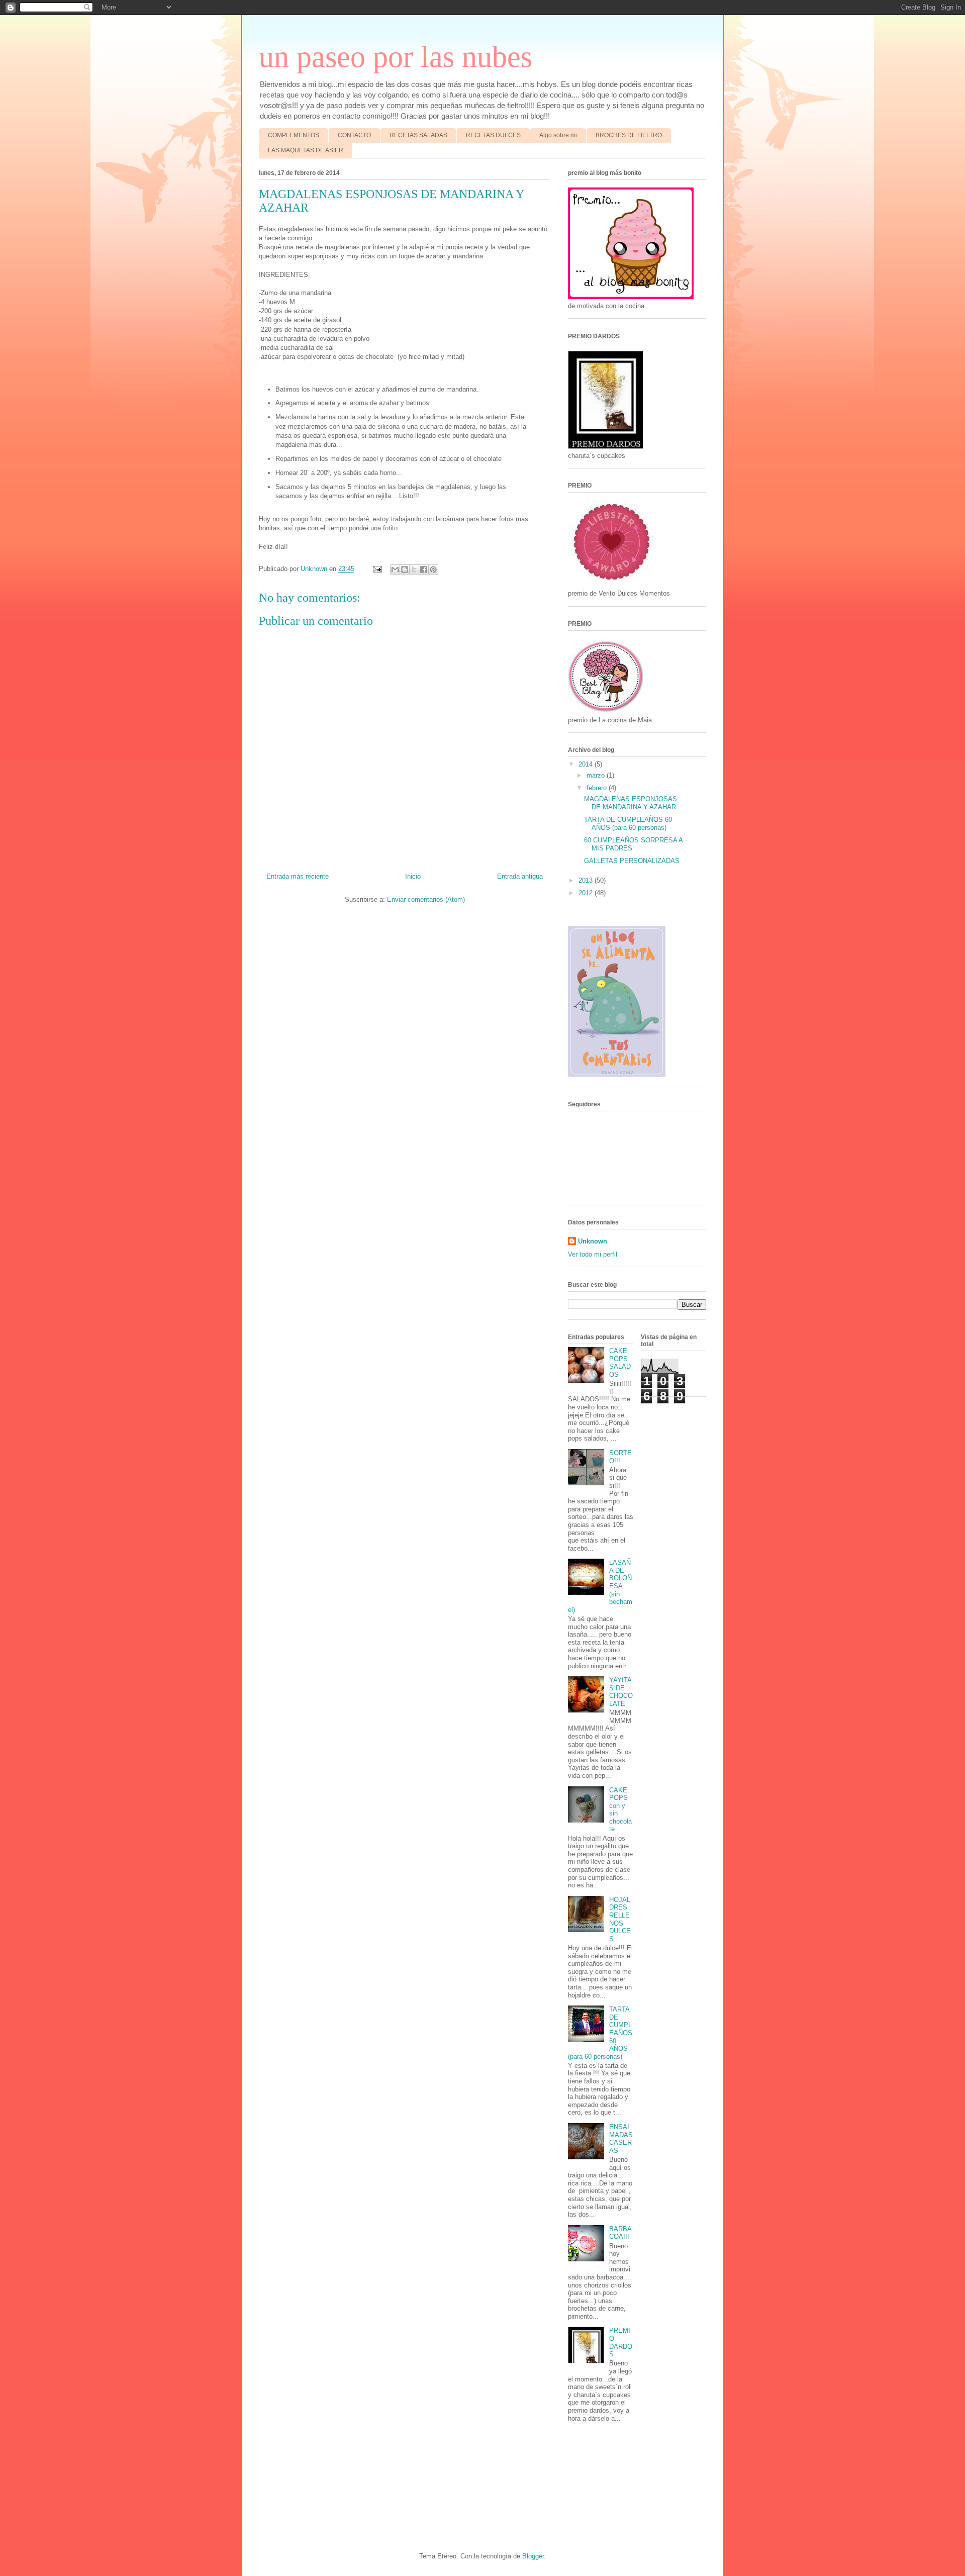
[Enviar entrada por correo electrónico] (377, 569)
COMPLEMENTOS (294, 135)
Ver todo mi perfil (593, 1254)
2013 (587, 880)
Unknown (593, 1241)
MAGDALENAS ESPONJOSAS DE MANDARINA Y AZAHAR (631, 803)
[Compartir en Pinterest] (433, 569)
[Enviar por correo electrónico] (395, 569)
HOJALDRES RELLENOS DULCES (620, 1919)
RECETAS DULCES (493, 135)
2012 (587, 893)
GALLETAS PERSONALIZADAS (632, 861)
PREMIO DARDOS (621, 2342)
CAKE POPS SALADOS (620, 1363)
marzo (597, 775)
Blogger (533, 2556)
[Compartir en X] (414, 569)
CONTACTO (354, 135)
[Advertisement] (280, 2488)
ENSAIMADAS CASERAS (621, 2139)
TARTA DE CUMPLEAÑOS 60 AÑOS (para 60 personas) (628, 824)
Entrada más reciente (298, 876)
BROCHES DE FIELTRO (629, 135)
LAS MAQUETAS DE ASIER (306, 150)
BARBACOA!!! (620, 2233)
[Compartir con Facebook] (424, 569)
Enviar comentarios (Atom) (426, 899)
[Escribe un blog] (405, 569)
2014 (587, 764)
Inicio (413, 876)
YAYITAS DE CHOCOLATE (621, 1692)
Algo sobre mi (558, 135)
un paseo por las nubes (396, 57)
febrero (598, 788)
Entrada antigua (520, 876)
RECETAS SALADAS (418, 135)
